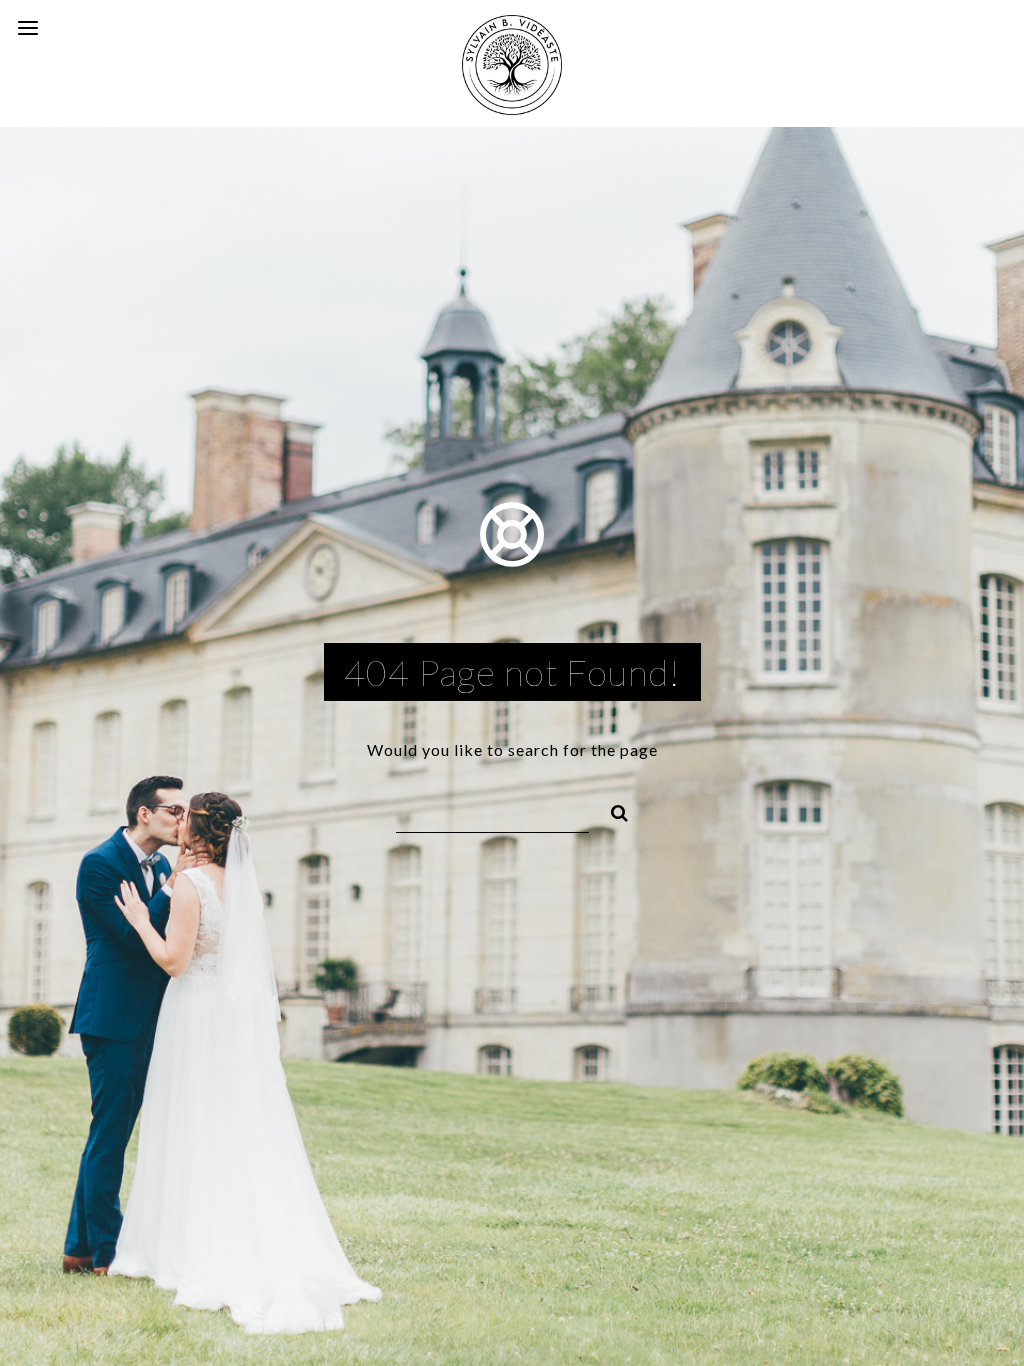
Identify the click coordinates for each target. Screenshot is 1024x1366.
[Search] (611, 810)
